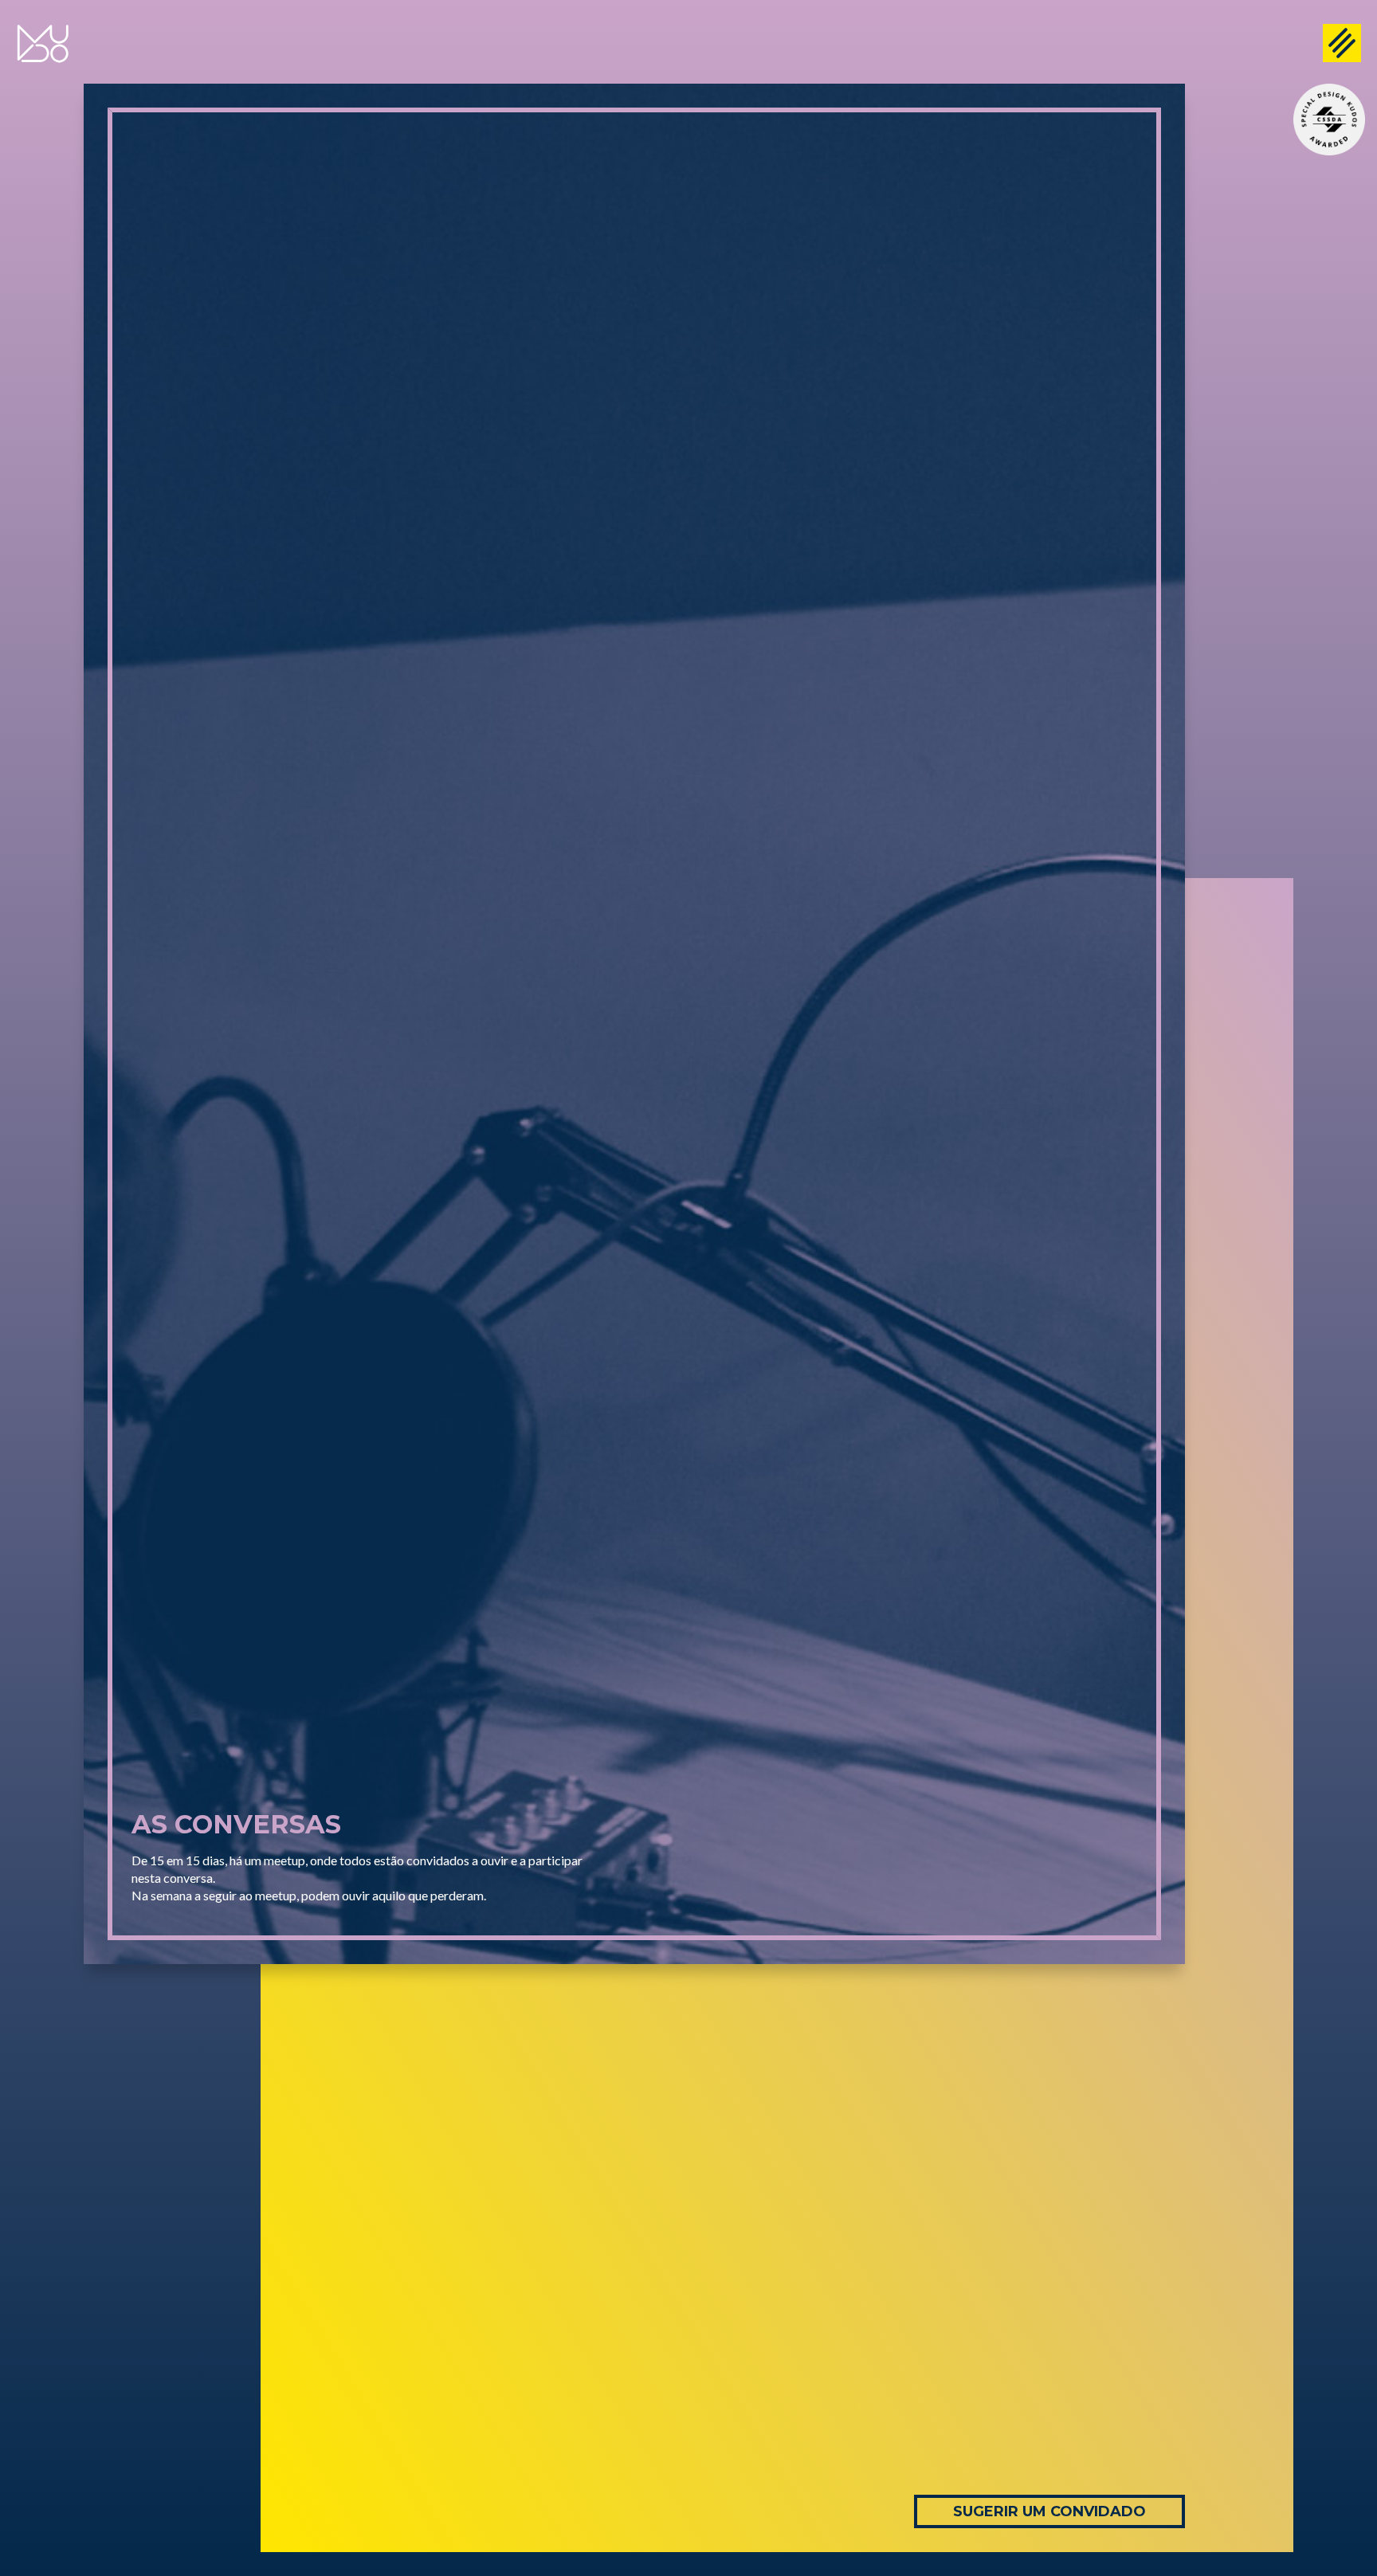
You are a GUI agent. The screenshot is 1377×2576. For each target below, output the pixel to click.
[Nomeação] (1329, 120)
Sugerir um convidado (1049, 2511)
